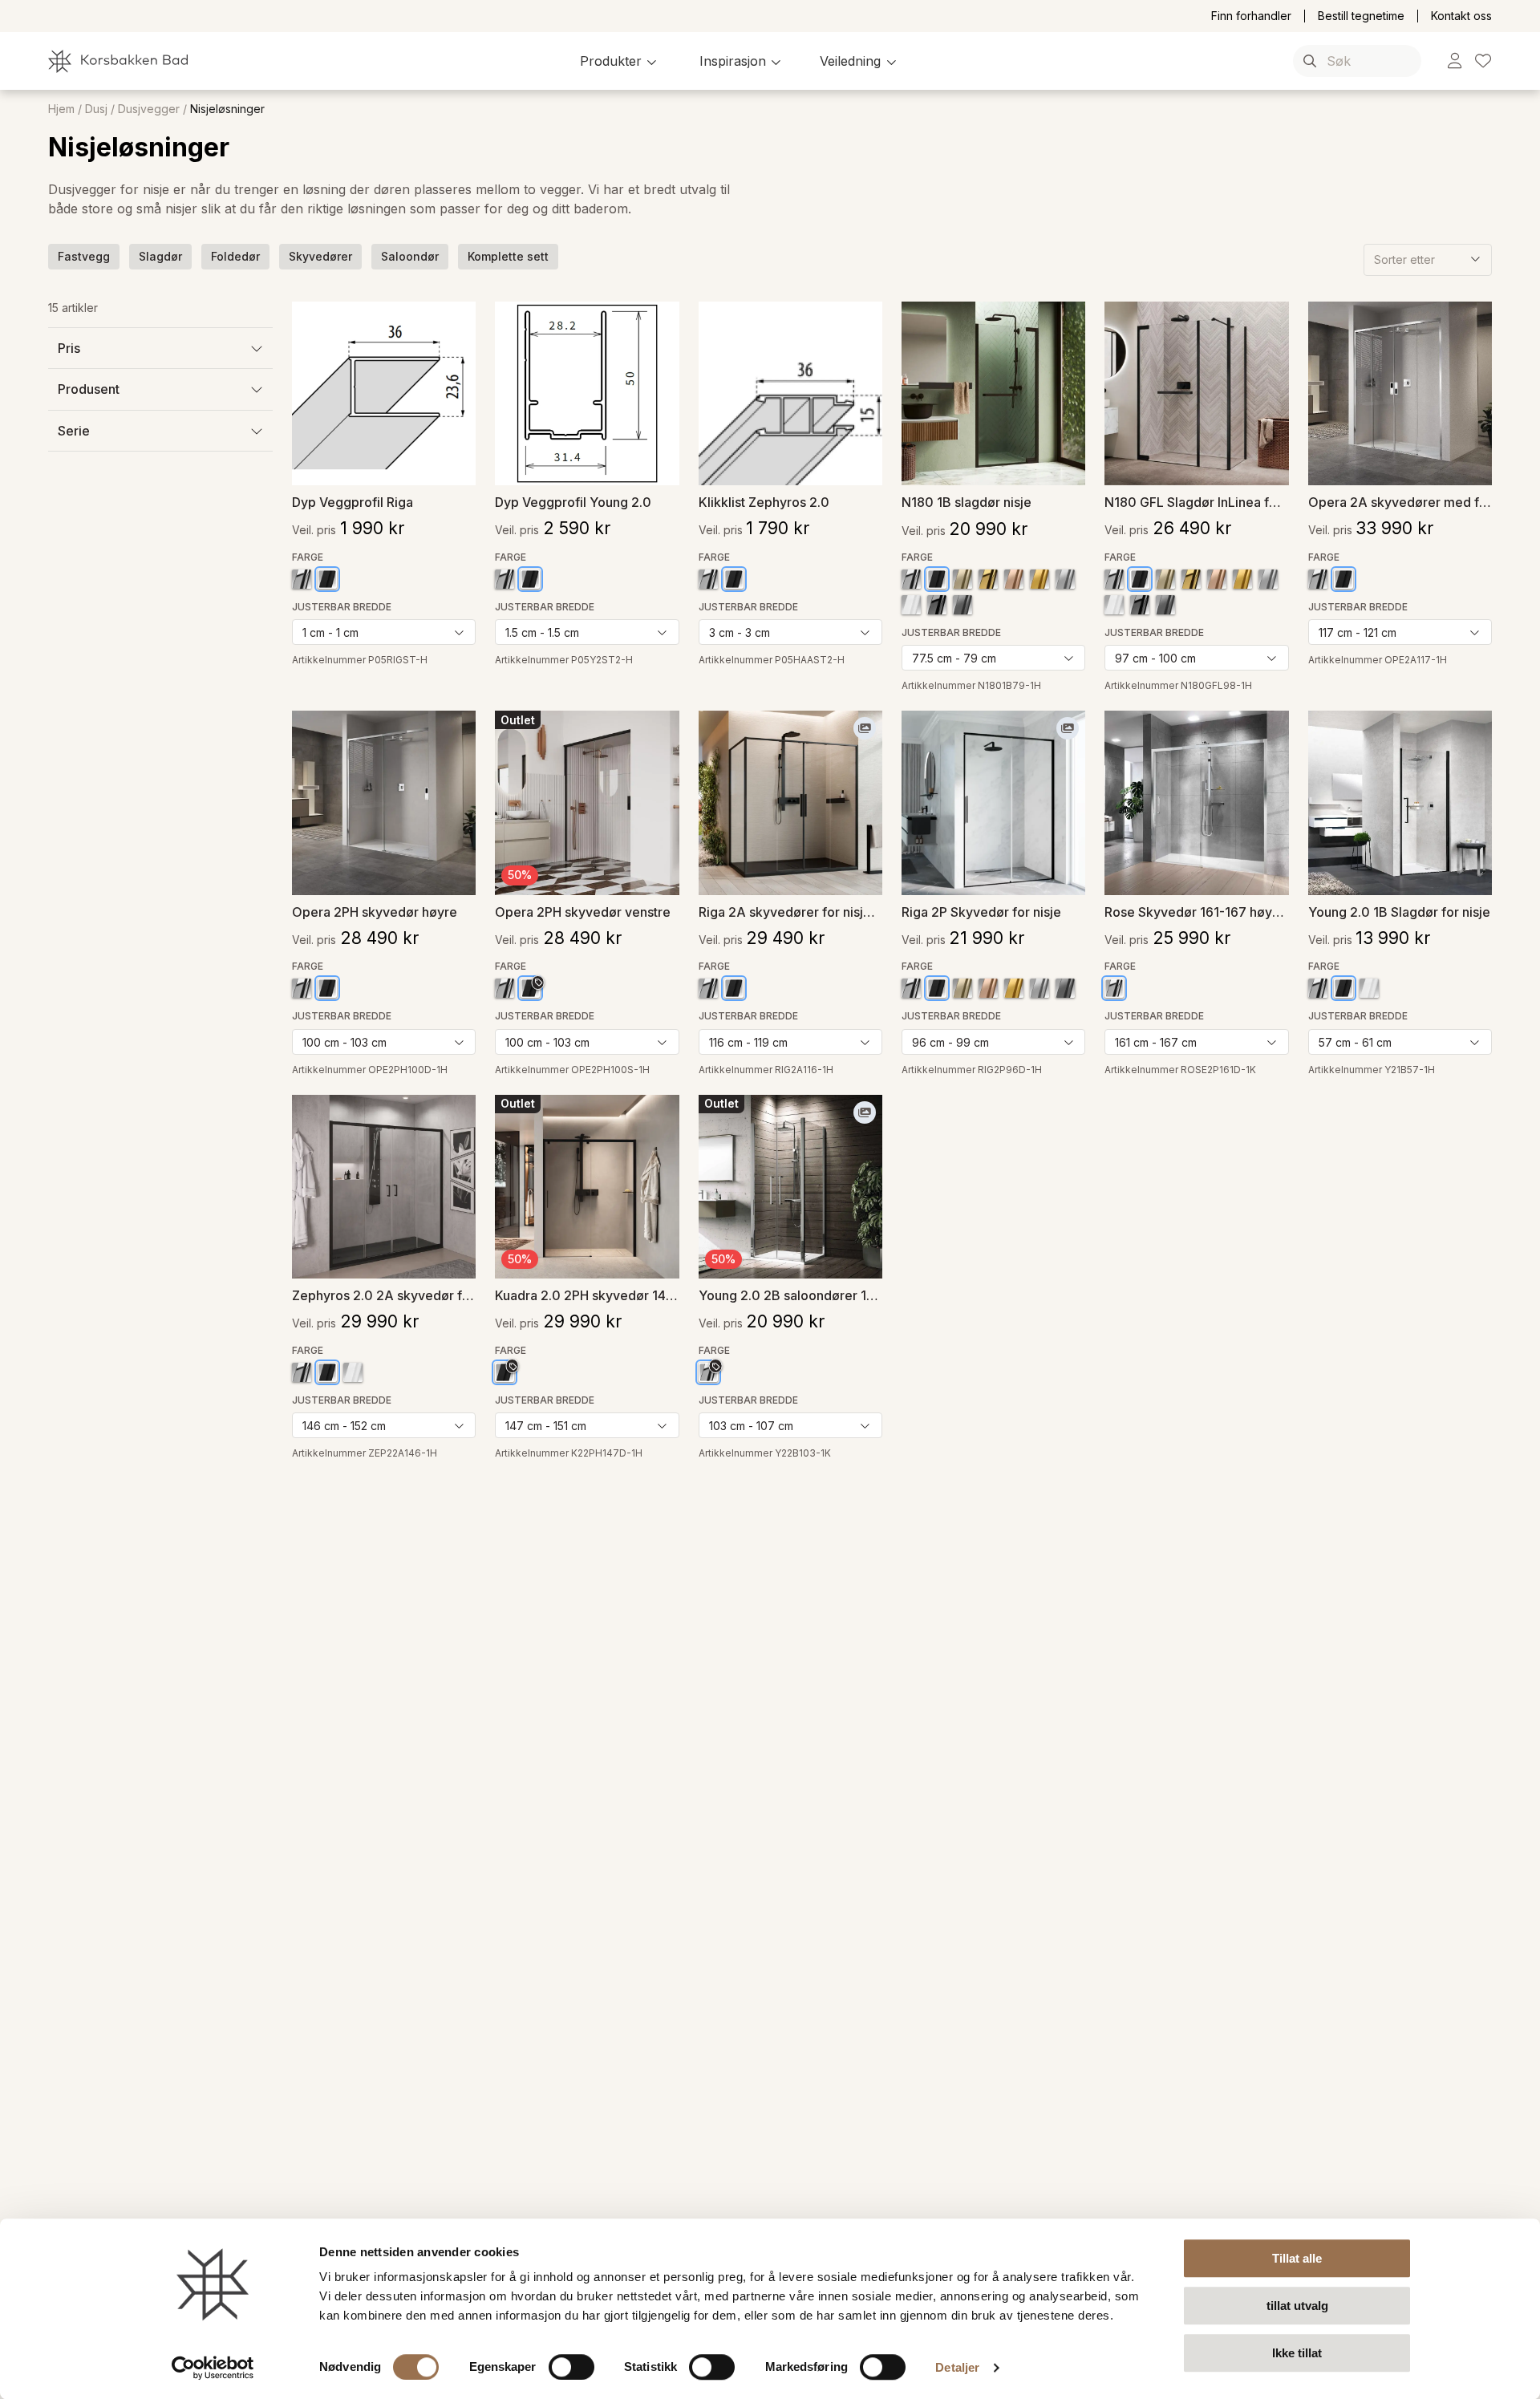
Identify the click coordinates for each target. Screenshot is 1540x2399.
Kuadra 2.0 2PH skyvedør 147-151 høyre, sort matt (587, 1295)
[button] (620, 61)
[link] (1455, 61)
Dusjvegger (149, 109)
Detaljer (957, 2367)
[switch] (571, 2367)
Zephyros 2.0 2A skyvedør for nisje (384, 1295)
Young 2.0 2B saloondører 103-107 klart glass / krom (790, 1295)
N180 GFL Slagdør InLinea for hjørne (1196, 502)
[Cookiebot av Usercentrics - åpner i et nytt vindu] (213, 2368)
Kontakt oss (1461, 16)
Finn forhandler (1251, 16)
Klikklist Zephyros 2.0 (764, 502)
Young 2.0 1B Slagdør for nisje (1399, 912)
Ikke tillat (1297, 2353)
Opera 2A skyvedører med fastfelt (1400, 502)
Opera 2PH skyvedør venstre (583, 912)
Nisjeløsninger (227, 109)
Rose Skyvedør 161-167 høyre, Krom (1196, 912)
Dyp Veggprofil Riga (353, 502)
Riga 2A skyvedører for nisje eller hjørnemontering (790, 912)
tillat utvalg (1297, 2306)
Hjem (61, 109)
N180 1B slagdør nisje (967, 502)
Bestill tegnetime (1361, 16)
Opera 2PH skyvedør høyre (375, 912)
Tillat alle (1297, 2258)
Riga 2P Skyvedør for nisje (981, 912)
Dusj (96, 109)
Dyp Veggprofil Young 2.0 (573, 502)
